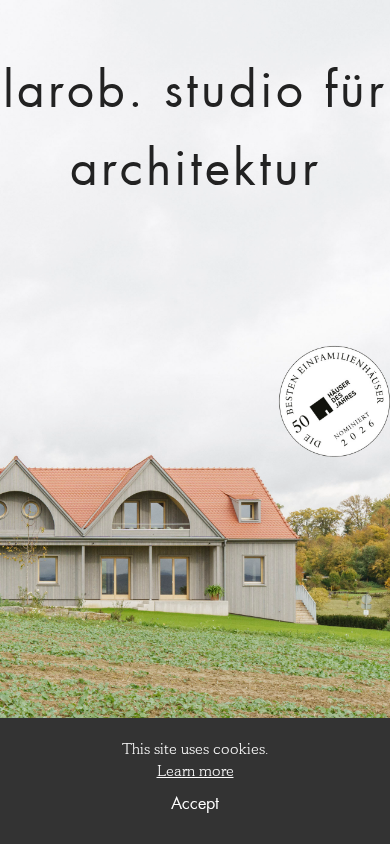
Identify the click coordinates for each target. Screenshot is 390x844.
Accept (195, 802)
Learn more (195, 770)
